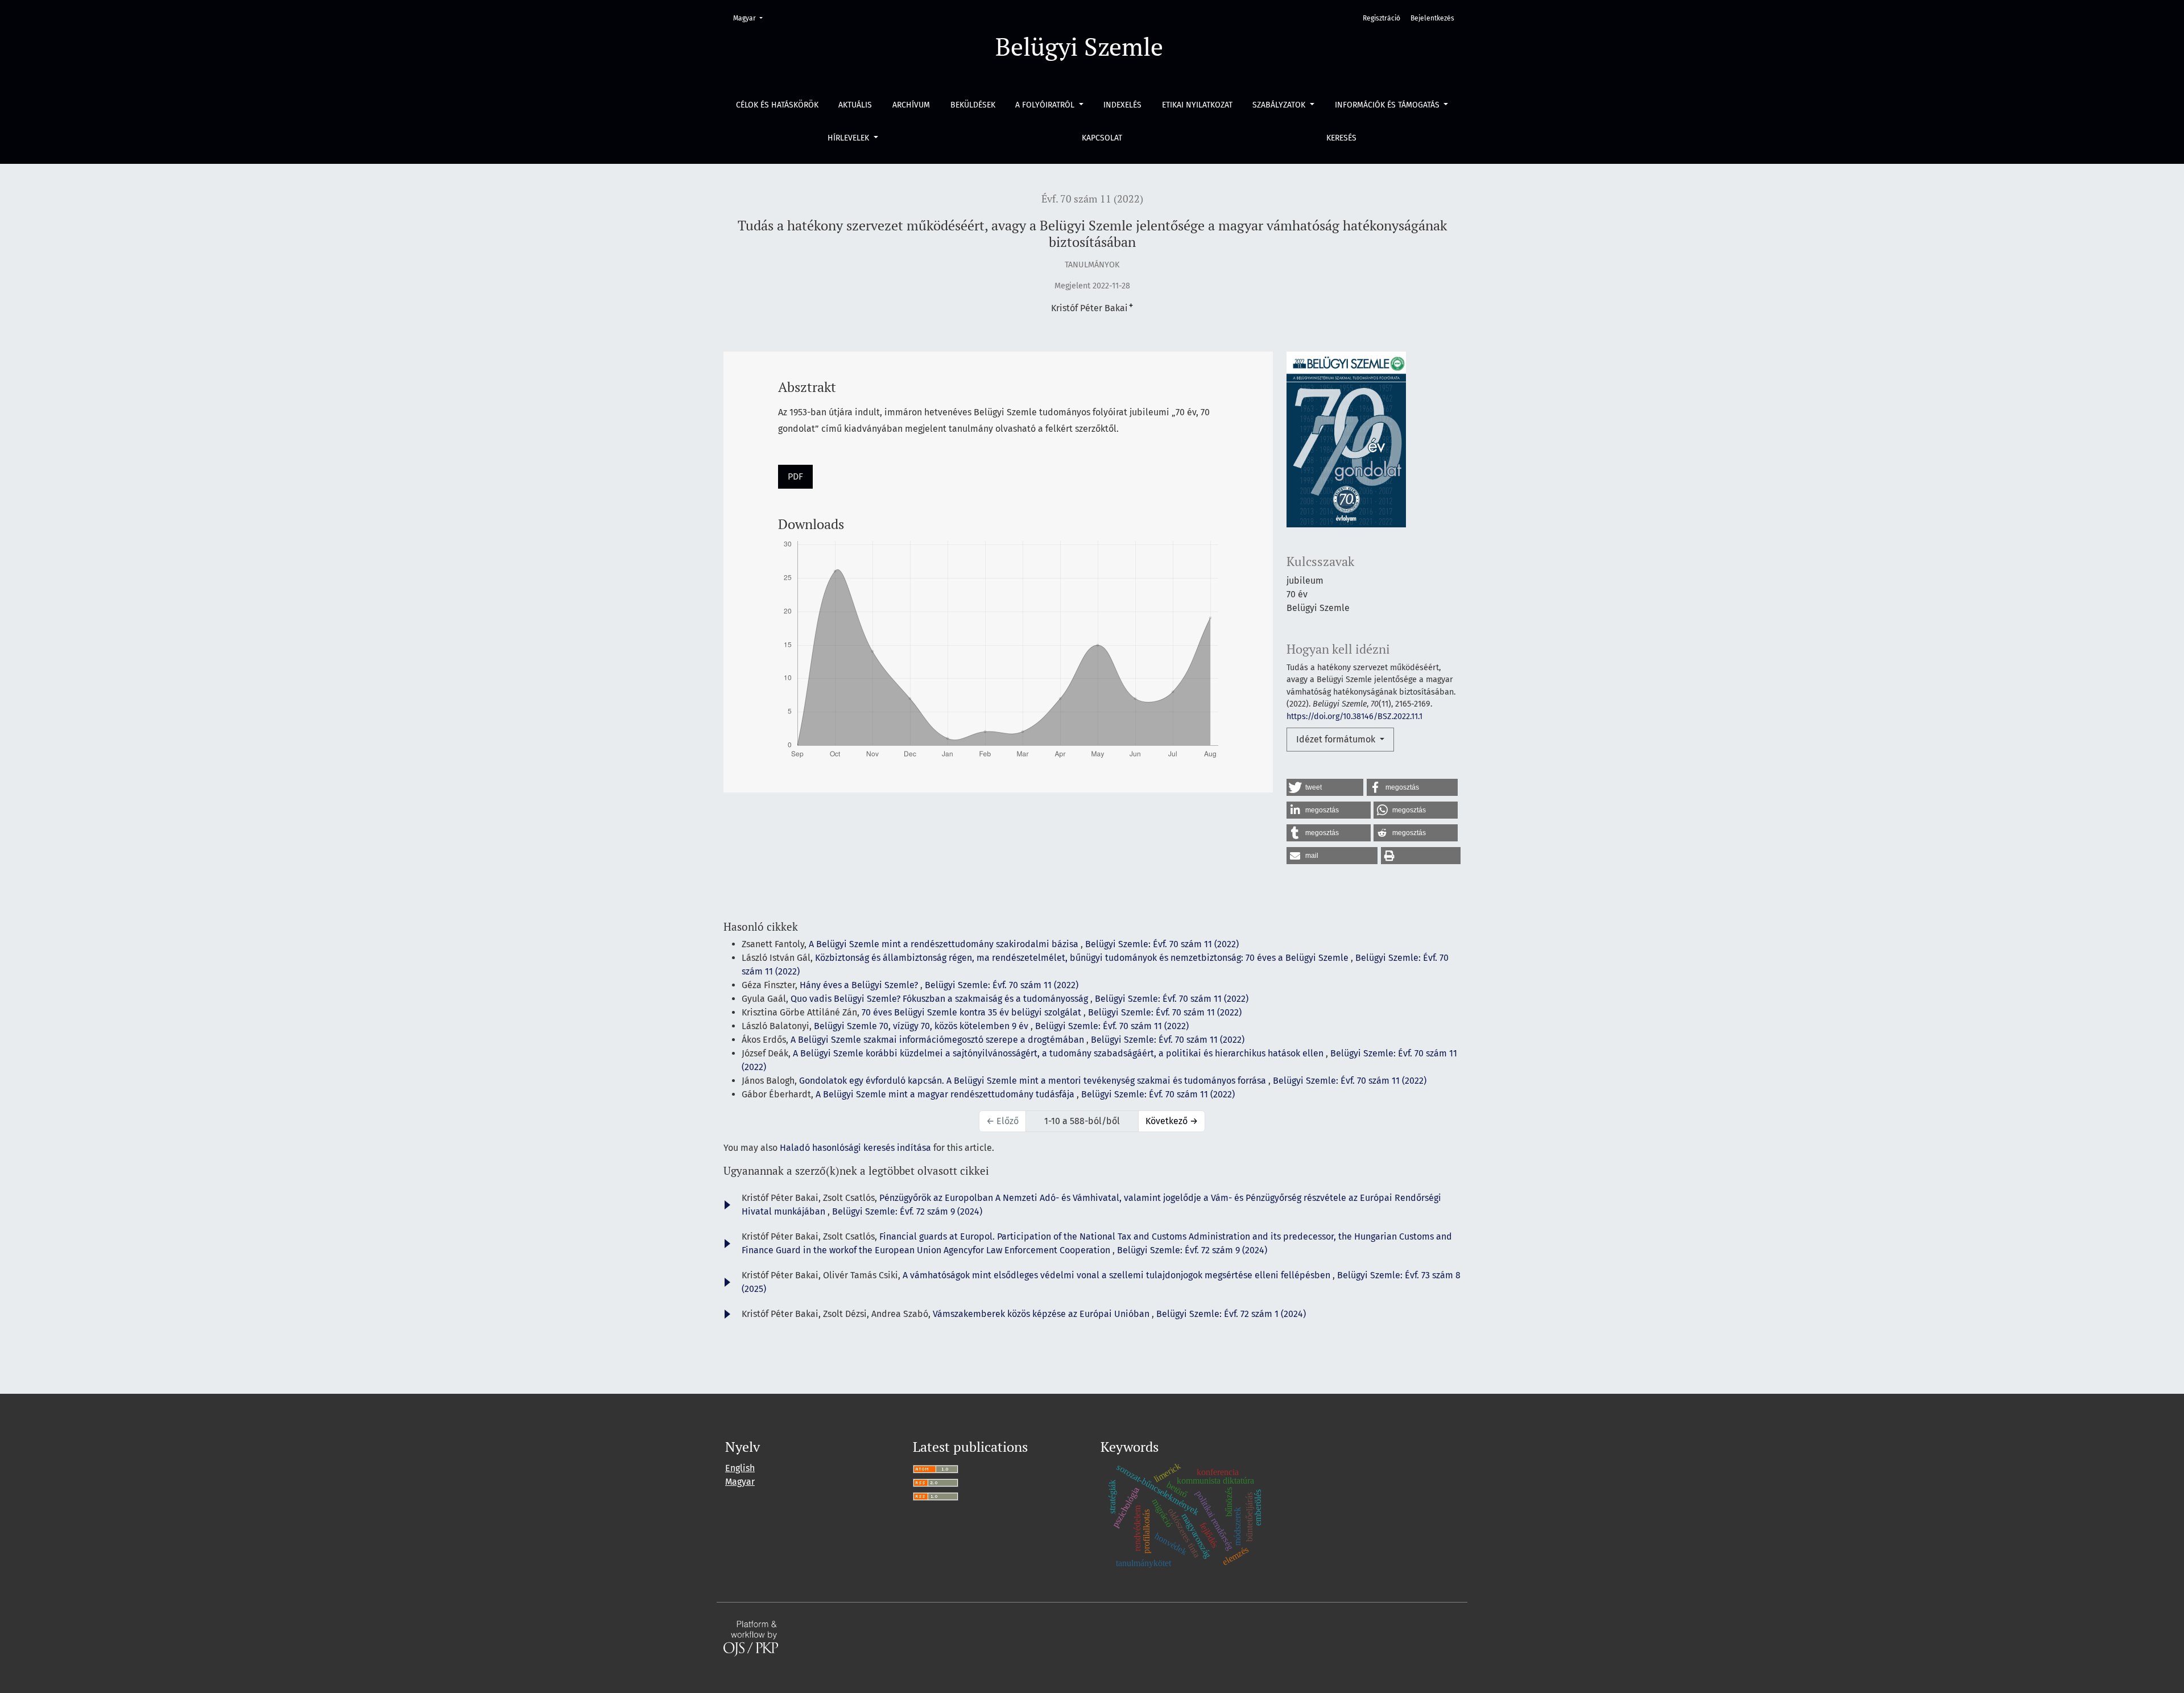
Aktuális (855, 105)
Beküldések (973, 105)
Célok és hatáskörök (777, 105)
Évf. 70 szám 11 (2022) (1092, 199)
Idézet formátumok (1337, 739)
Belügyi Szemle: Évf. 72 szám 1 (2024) (1231, 1314)
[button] (1325, 787)
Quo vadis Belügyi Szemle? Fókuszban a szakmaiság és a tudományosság (940, 999)
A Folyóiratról (1046, 105)
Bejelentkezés (1432, 18)
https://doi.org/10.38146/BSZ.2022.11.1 (1354, 717)
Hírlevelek (849, 138)
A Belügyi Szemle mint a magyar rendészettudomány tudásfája (946, 1094)
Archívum (911, 105)
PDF (795, 476)
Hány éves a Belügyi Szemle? (860, 985)
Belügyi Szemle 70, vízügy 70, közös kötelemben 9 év (922, 1026)
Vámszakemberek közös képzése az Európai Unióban (1042, 1314)
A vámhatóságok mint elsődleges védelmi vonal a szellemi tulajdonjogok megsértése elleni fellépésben (1118, 1275)
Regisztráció (1381, 18)
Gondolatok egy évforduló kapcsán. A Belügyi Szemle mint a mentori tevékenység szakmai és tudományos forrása (1034, 1081)
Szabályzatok (1280, 105)
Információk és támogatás (1388, 105)
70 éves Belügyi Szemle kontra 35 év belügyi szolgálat (973, 1012)
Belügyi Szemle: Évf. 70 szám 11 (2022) (1162, 944)
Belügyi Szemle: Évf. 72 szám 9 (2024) (907, 1211)
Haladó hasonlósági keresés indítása (855, 1148)
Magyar (751, 18)
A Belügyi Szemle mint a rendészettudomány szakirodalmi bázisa (945, 944)
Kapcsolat (1102, 138)
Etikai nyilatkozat (1197, 105)
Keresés (1341, 138)
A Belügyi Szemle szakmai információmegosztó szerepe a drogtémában (938, 1040)
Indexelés (1122, 105)
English (740, 1468)
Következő (1172, 1121)
